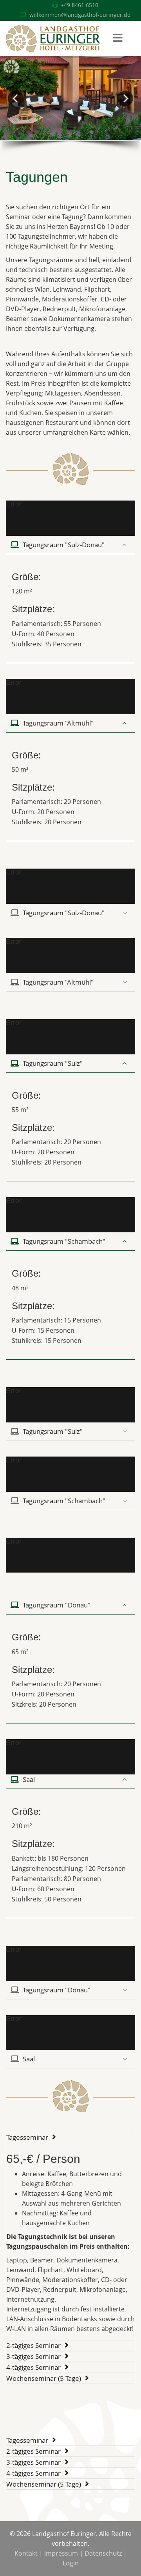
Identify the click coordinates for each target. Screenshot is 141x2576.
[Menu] (117, 38)
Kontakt (26, 2553)
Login (71, 2563)
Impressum (61, 2553)
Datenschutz (103, 2553)
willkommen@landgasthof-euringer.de (80, 15)
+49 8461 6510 (80, 5)
